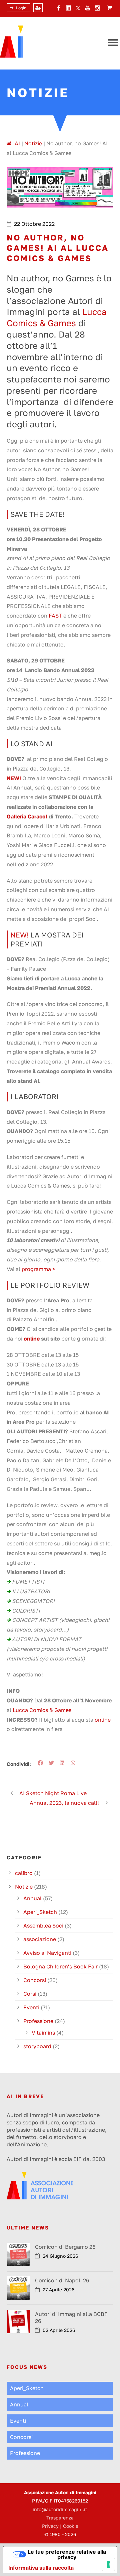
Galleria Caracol (27, 816)
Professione (38, 2021)
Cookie (71, 2526)
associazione (40, 1939)
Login (21, 8)
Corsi (30, 1994)
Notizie (24, 1887)
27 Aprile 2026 (58, 2290)
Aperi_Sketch (40, 1912)
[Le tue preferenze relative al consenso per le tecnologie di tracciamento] (108, 2564)
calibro (24, 1873)
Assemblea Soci (43, 1926)
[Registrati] (38, 8)
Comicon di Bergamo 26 (65, 2247)
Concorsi (35, 1980)
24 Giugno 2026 (60, 2256)
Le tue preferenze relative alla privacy (67, 2554)
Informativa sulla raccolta (41, 2568)
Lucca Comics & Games (42, 1710)
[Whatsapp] (74, 1763)
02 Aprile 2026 (59, 2330)
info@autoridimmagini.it (60, 2509)
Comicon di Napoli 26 (62, 2280)
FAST (55, 616)
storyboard (37, 2046)
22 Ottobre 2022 (34, 224)
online (32, 1339)
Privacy (50, 2526)
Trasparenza (60, 2518)
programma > (38, 1269)
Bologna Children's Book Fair (60, 1966)
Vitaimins (43, 2033)
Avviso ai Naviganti (47, 1953)
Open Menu (113, 43)
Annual (32, 1898)
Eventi (31, 2007)
